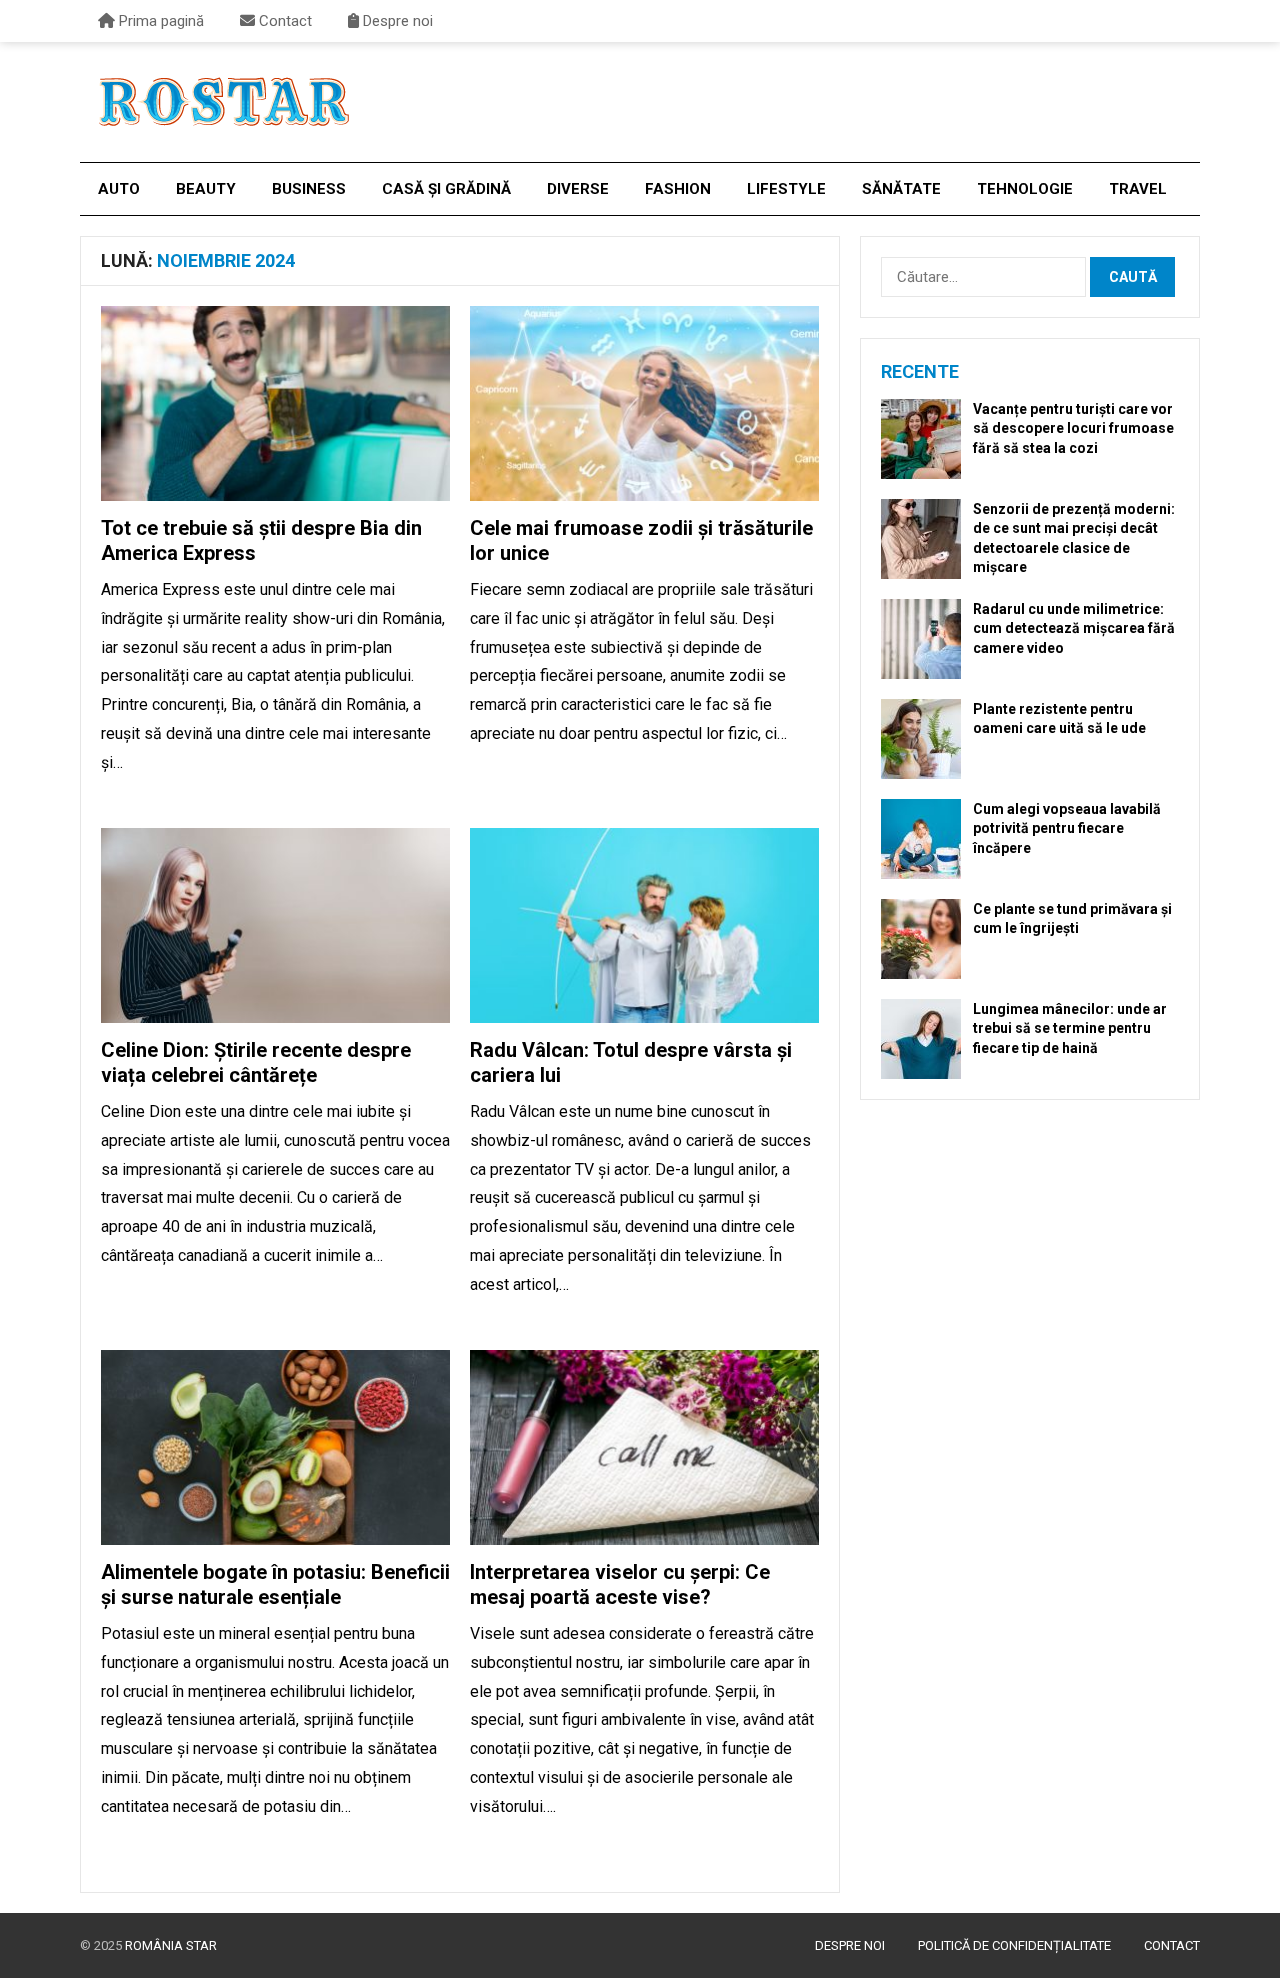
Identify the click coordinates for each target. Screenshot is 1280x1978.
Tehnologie (1025, 189)
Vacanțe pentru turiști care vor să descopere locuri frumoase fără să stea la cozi (1073, 428)
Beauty (206, 189)
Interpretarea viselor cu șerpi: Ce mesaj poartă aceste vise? (620, 1584)
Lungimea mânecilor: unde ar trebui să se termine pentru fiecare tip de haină (1070, 1028)
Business (309, 189)
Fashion (678, 189)
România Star (171, 1945)
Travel (1138, 189)
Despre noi (396, 21)
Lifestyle (786, 189)
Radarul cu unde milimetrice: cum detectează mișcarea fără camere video (1074, 628)
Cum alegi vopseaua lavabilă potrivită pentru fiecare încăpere (1067, 828)
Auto (119, 189)
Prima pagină (159, 21)
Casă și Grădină (446, 189)
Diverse (578, 189)
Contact (283, 21)
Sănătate (901, 189)
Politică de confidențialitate (1014, 1945)
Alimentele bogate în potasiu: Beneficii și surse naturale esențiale (275, 1584)
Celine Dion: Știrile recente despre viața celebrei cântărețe (256, 1062)
